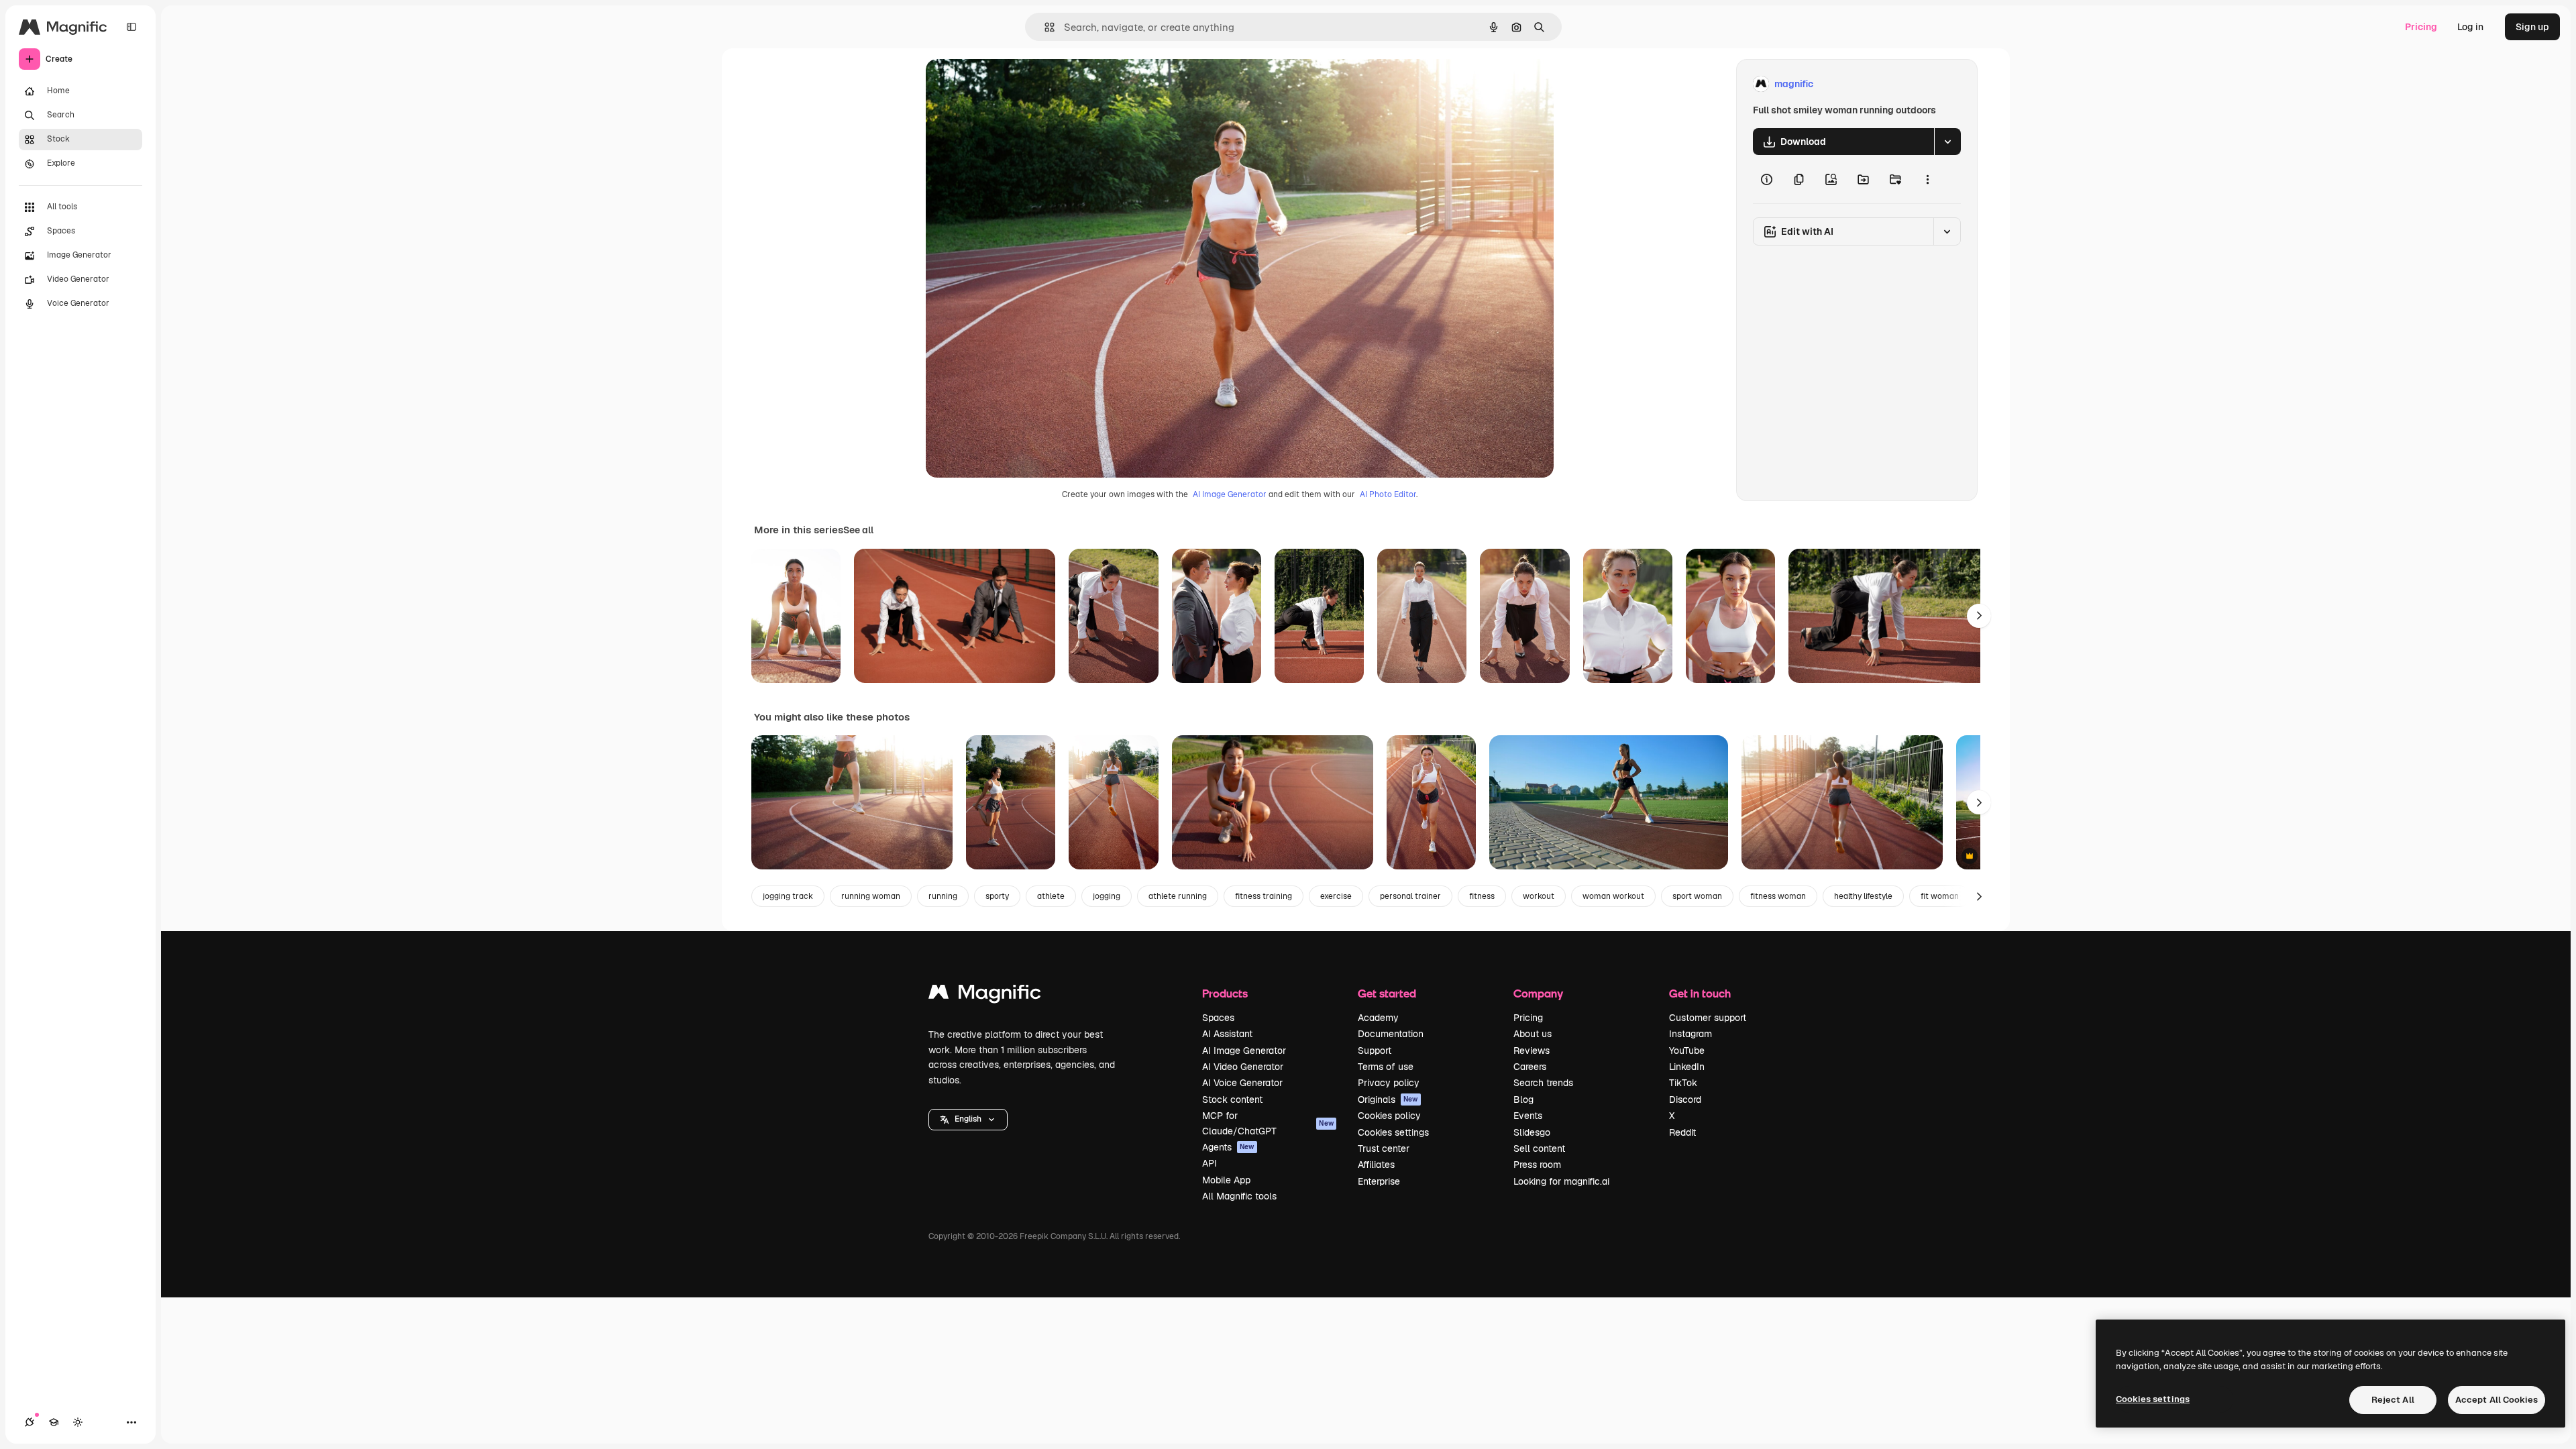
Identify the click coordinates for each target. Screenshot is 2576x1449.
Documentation (1391, 1034)
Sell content (1539, 1148)
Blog (1523, 1099)
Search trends (1543, 1083)
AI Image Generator (1230, 494)
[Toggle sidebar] (131, 27)
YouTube (1687, 1051)
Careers (1530, 1067)
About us (1533, 1034)
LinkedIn (1687, 1067)
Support (1375, 1051)
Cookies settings (1393, 1132)
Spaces (1218, 1018)
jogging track (788, 896)
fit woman (1940, 896)
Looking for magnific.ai (1561, 1181)
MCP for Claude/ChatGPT (1268, 1123)
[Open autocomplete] (1044, 27)
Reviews (1532, 1051)
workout (1539, 896)
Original (1012, 84)
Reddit (1682, 1132)
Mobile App (1226, 1180)
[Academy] (54, 1422)
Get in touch (1700, 993)
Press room (1537, 1165)
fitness (1482, 896)
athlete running (1178, 896)
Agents (1228, 1147)
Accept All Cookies (2497, 1400)
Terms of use (1386, 1067)
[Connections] (30, 1422)
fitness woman (1778, 896)
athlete (1051, 896)
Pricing (2421, 27)
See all (858, 530)
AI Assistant (1227, 1034)
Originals (1388, 1099)
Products (1225, 993)
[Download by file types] (1947, 142)
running (943, 896)
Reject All (2393, 1400)
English (968, 1119)
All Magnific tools (1239, 1196)
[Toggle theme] (78, 1422)
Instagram (1690, 1034)
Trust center (1384, 1148)
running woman (871, 896)
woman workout (1613, 896)
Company (1538, 993)
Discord (1685, 1099)
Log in (2470, 27)
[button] (968, 1120)
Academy (1378, 1018)
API (1210, 1163)
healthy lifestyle (1863, 896)
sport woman (1697, 896)
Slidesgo (1532, 1132)
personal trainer (1410, 896)
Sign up (2532, 27)
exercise (1336, 896)
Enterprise (1379, 1181)
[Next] (1979, 616)
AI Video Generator (1243, 1067)
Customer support (1708, 1018)
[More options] (1927, 179)
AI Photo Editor (1388, 494)
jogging (1107, 896)
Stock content (1232, 1099)
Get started (1387, 993)
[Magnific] (985, 995)
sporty (997, 896)
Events (1528, 1116)
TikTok (1683, 1083)
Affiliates (1376, 1165)
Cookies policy (1389, 1116)
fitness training (1264, 896)
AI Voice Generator (1242, 1083)
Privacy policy (1389, 1083)
